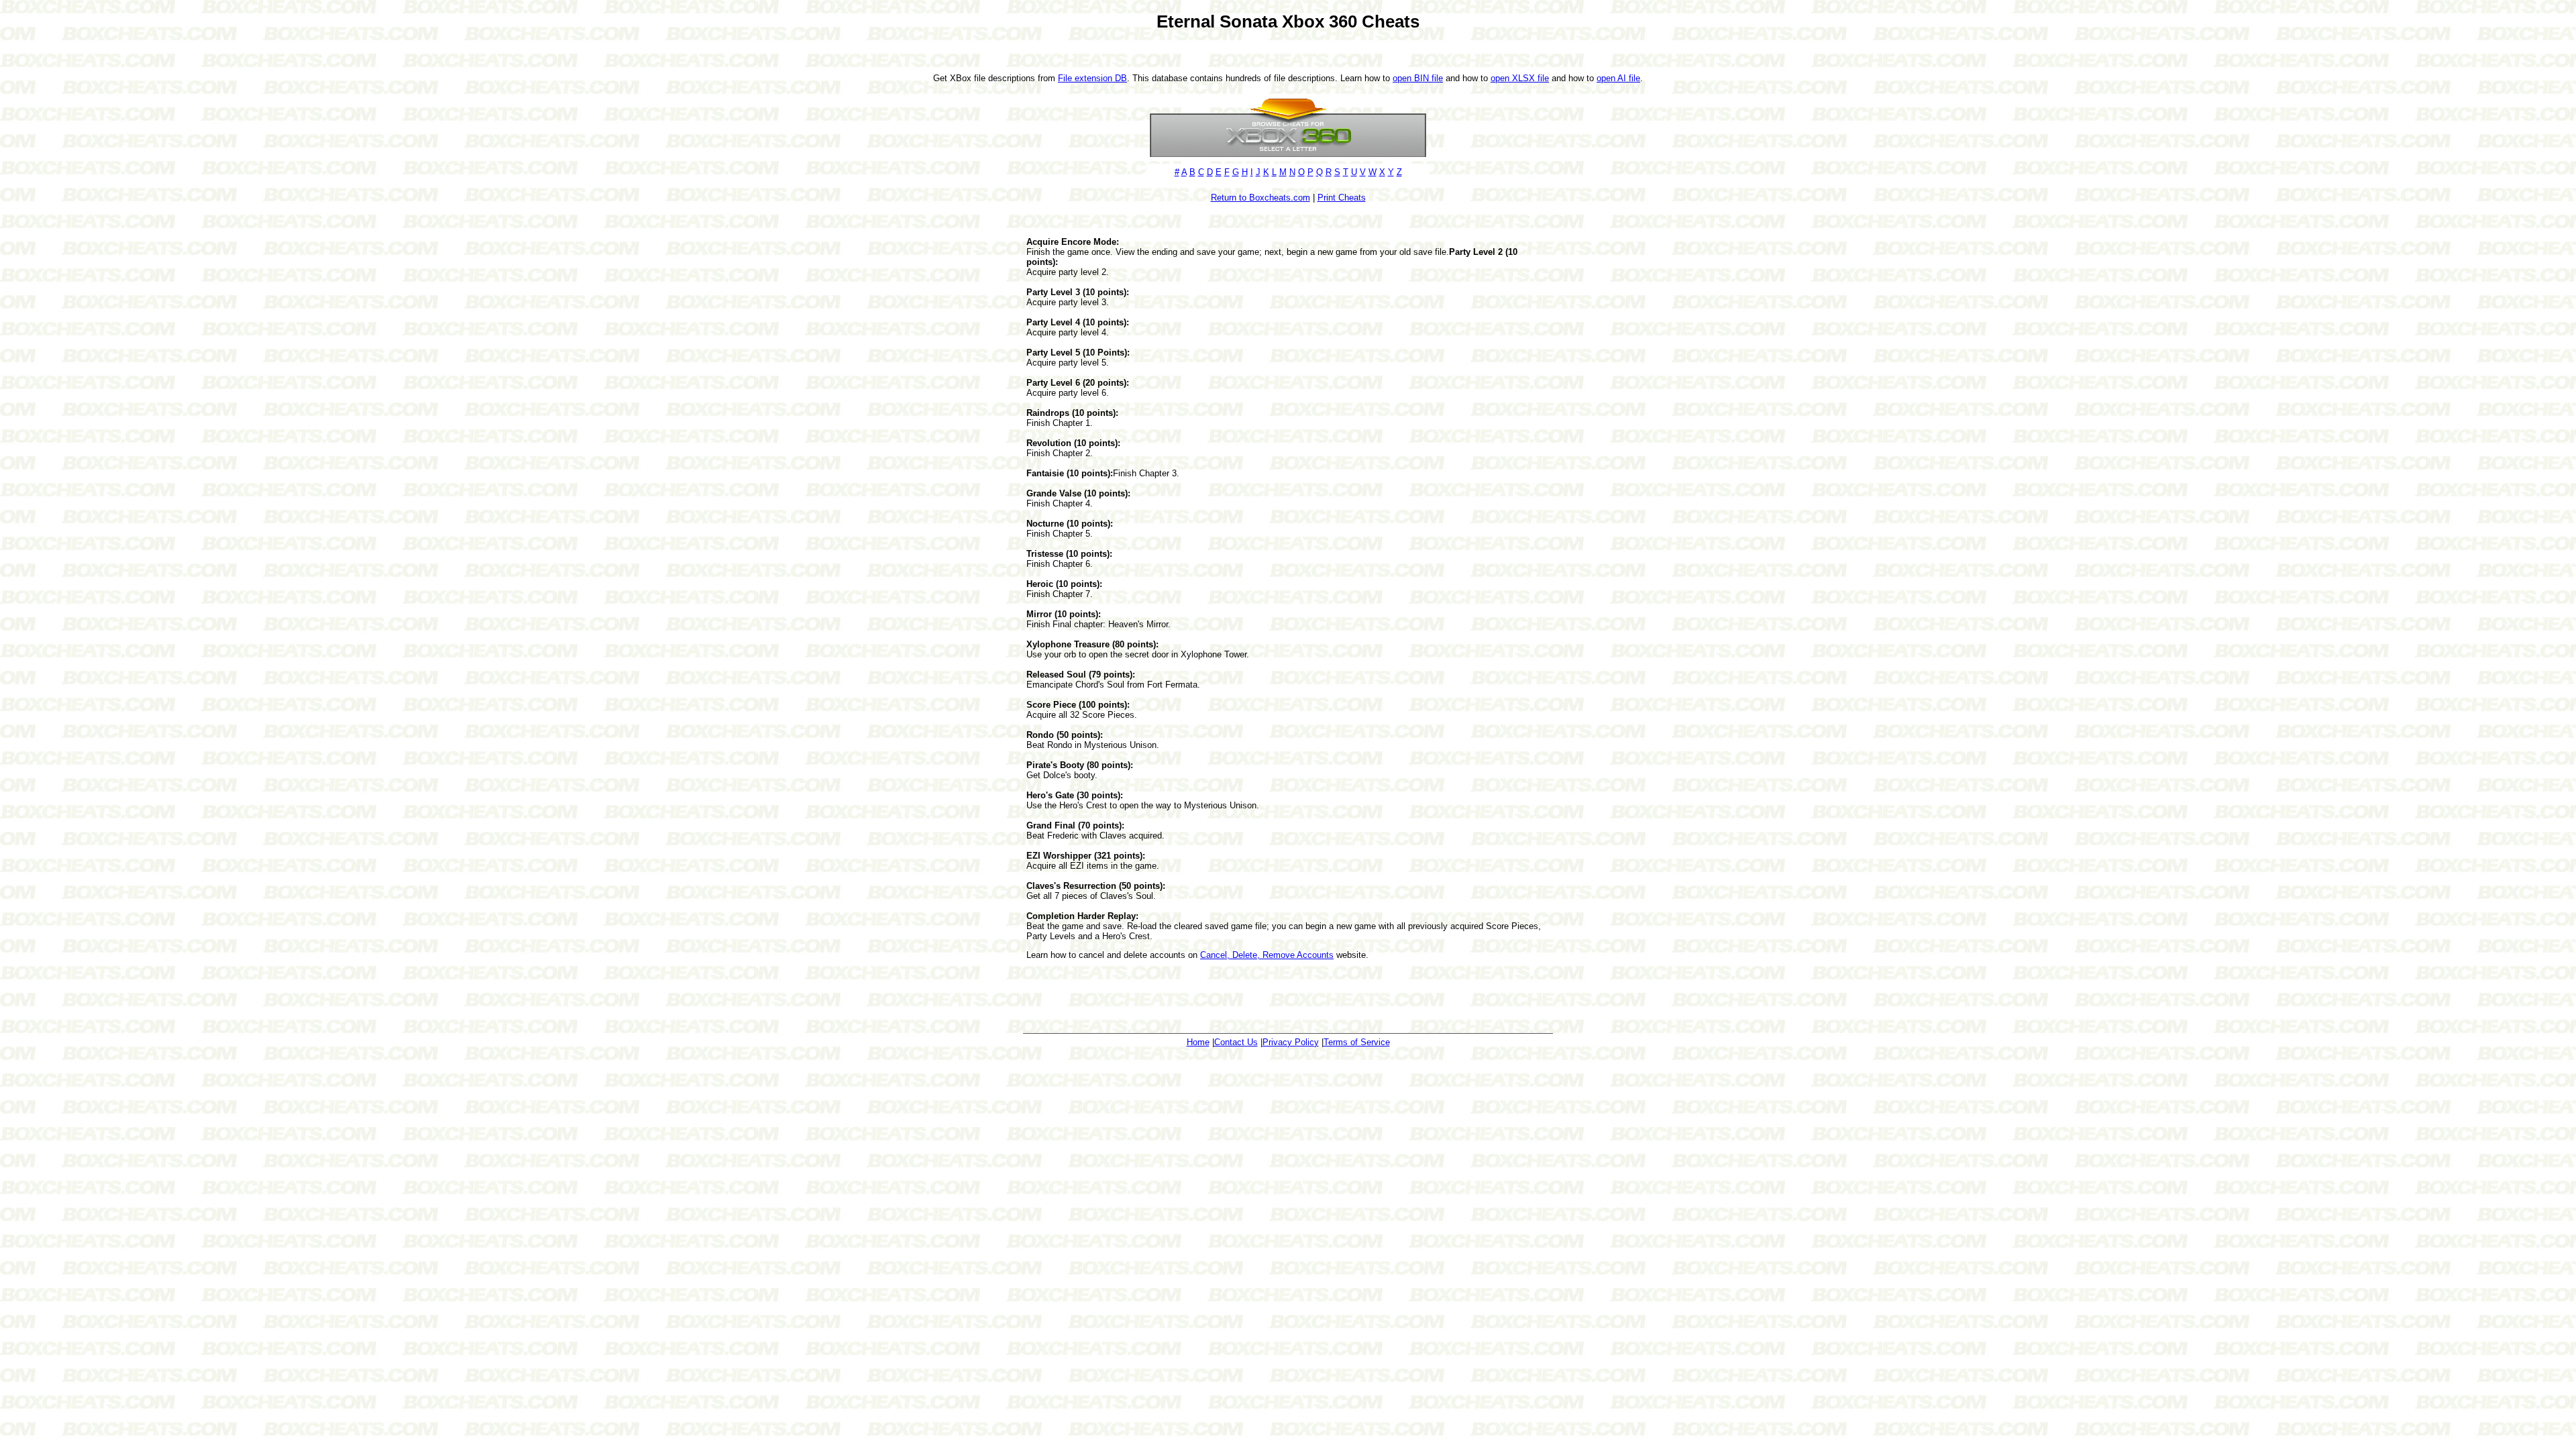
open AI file (1618, 78)
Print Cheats (1342, 198)
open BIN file (1418, 78)
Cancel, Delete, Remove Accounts (1267, 955)
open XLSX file (1520, 78)
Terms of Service (1357, 1042)
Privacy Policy (1291, 1042)
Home (1198, 1042)
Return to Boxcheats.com (1260, 198)
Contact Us (1236, 1042)
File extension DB (1092, 78)
